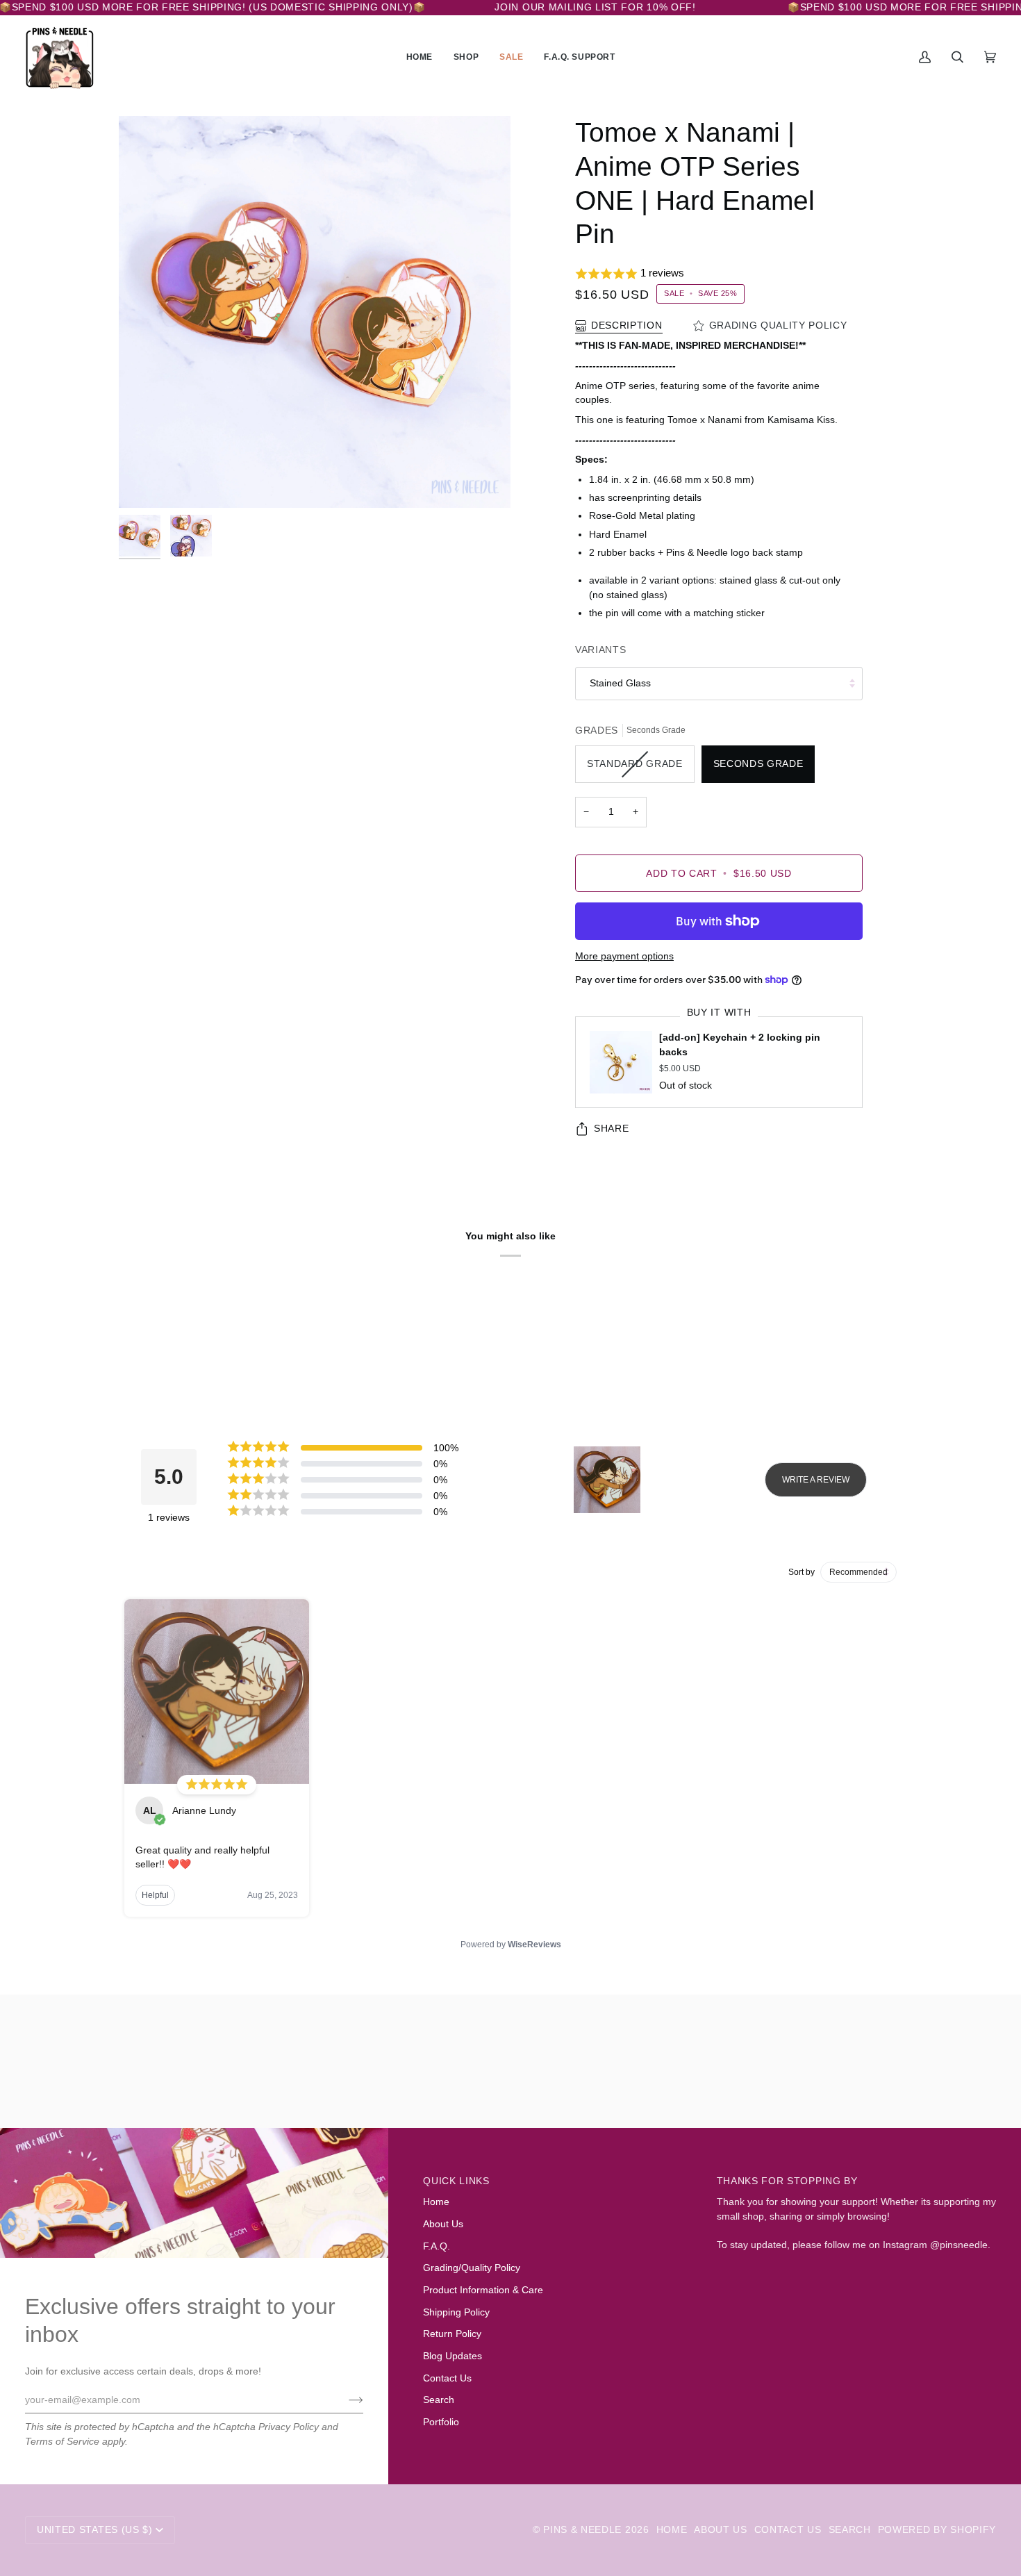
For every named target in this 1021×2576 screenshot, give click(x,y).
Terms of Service (62, 2442)
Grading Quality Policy (778, 325)
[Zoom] (315, 312)
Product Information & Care (483, 2290)
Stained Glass (620, 683)
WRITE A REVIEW (816, 1480)
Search (439, 2400)
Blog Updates (453, 2356)
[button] (466, 58)
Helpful (155, 1895)
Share (611, 1129)
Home (436, 2202)
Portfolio (441, 2422)
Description (627, 325)
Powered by (511, 1945)
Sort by (802, 1572)
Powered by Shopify (937, 2530)
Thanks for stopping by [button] (787, 2181)
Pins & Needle (582, 2530)
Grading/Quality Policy (472, 2268)
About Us (443, 2224)
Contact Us (447, 2378)
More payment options (624, 956)
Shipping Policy (456, 2312)
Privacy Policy (289, 2427)
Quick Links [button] (456, 2181)
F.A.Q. (437, 2246)
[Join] (345, 2400)
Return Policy (452, 2334)
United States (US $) (95, 2530)
